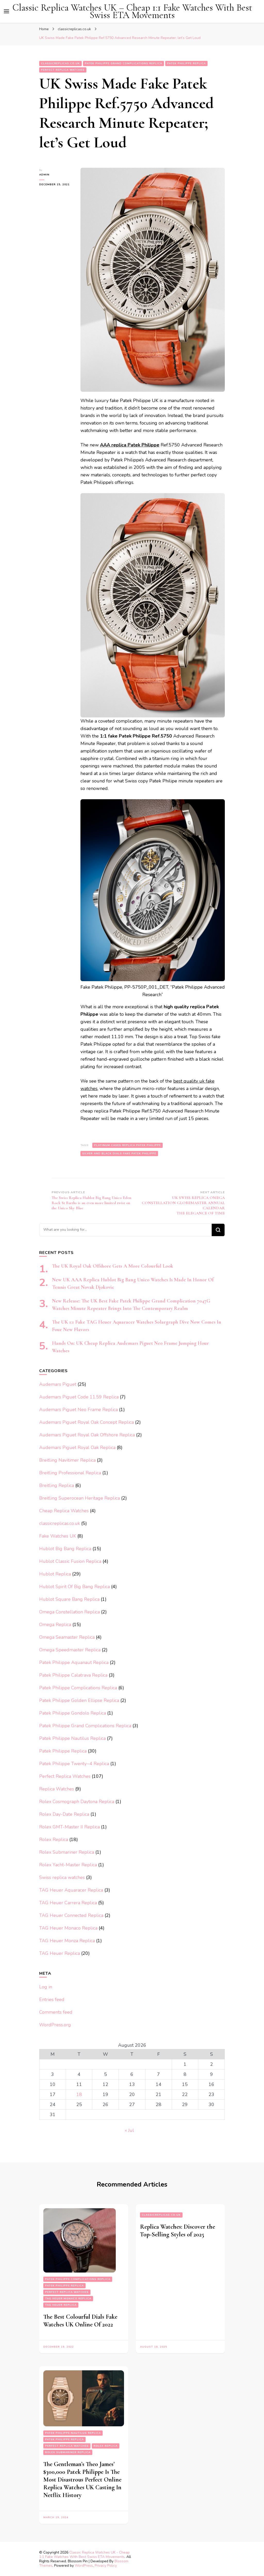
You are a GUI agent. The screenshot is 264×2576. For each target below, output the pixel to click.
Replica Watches (57, 1789)
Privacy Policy (106, 2566)
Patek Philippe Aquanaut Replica (74, 1662)
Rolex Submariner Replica (67, 1852)
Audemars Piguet (58, 1384)
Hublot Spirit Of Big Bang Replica (75, 1587)
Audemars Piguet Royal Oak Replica (77, 1447)
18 (79, 2094)
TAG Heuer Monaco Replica (68, 1928)
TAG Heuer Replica (60, 1953)
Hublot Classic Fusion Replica (70, 1561)
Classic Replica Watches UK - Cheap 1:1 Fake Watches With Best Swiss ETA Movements (84, 2555)
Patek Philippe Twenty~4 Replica (74, 1764)
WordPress (84, 2566)
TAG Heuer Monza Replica (67, 1941)
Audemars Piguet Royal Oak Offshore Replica (87, 1435)
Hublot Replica (55, 1574)
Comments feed (56, 2012)
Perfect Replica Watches (63, 70)
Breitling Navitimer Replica (67, 1460)
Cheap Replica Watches (64, 1511)
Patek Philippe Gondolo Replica (73, 1713)
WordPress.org (55, 2025)
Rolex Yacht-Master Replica (68, 1865)
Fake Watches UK (58, 1536)
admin (44, 175)
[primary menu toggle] (6, 11)
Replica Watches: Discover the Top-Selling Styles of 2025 (178, 2231)
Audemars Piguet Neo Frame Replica (79, 1410)
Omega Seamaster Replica (67, 1637)
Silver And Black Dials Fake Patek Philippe (119, 1154)
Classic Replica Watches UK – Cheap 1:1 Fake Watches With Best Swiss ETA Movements (132, 11)
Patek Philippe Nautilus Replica (72, 1738)
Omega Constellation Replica (69, 1612)
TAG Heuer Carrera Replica (68, 1903)
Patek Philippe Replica (186, 63)
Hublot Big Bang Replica (65, 1549)
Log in (46, 1987)
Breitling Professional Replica (70, 1473)
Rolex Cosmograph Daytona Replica (77, 1802)
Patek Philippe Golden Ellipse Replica (79, 1700)
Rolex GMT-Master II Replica (69, 1827)
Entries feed (52, 1999)
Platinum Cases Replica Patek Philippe (127, 1145)
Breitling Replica (57, 1485)
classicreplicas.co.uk (60, 63)
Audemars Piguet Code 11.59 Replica (79, 1397)
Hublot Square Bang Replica (69, 1599)
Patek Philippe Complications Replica (78, 1688)
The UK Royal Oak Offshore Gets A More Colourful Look (113, 1266)
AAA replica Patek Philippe (130, 445)
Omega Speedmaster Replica (70, 1650)
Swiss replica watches (62, 1877)
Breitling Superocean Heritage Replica (80, 1498)
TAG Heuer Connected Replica (71, 1915)
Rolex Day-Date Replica (64, 1814)
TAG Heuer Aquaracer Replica (71, 1890)
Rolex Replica (54, 1839)
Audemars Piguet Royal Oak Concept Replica (86, 1422)
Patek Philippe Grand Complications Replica (123, 63)
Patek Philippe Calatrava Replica (73, 1675)
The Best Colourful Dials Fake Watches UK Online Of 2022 (80, 2321)
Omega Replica (55, 1625)
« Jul (129, 2130)
